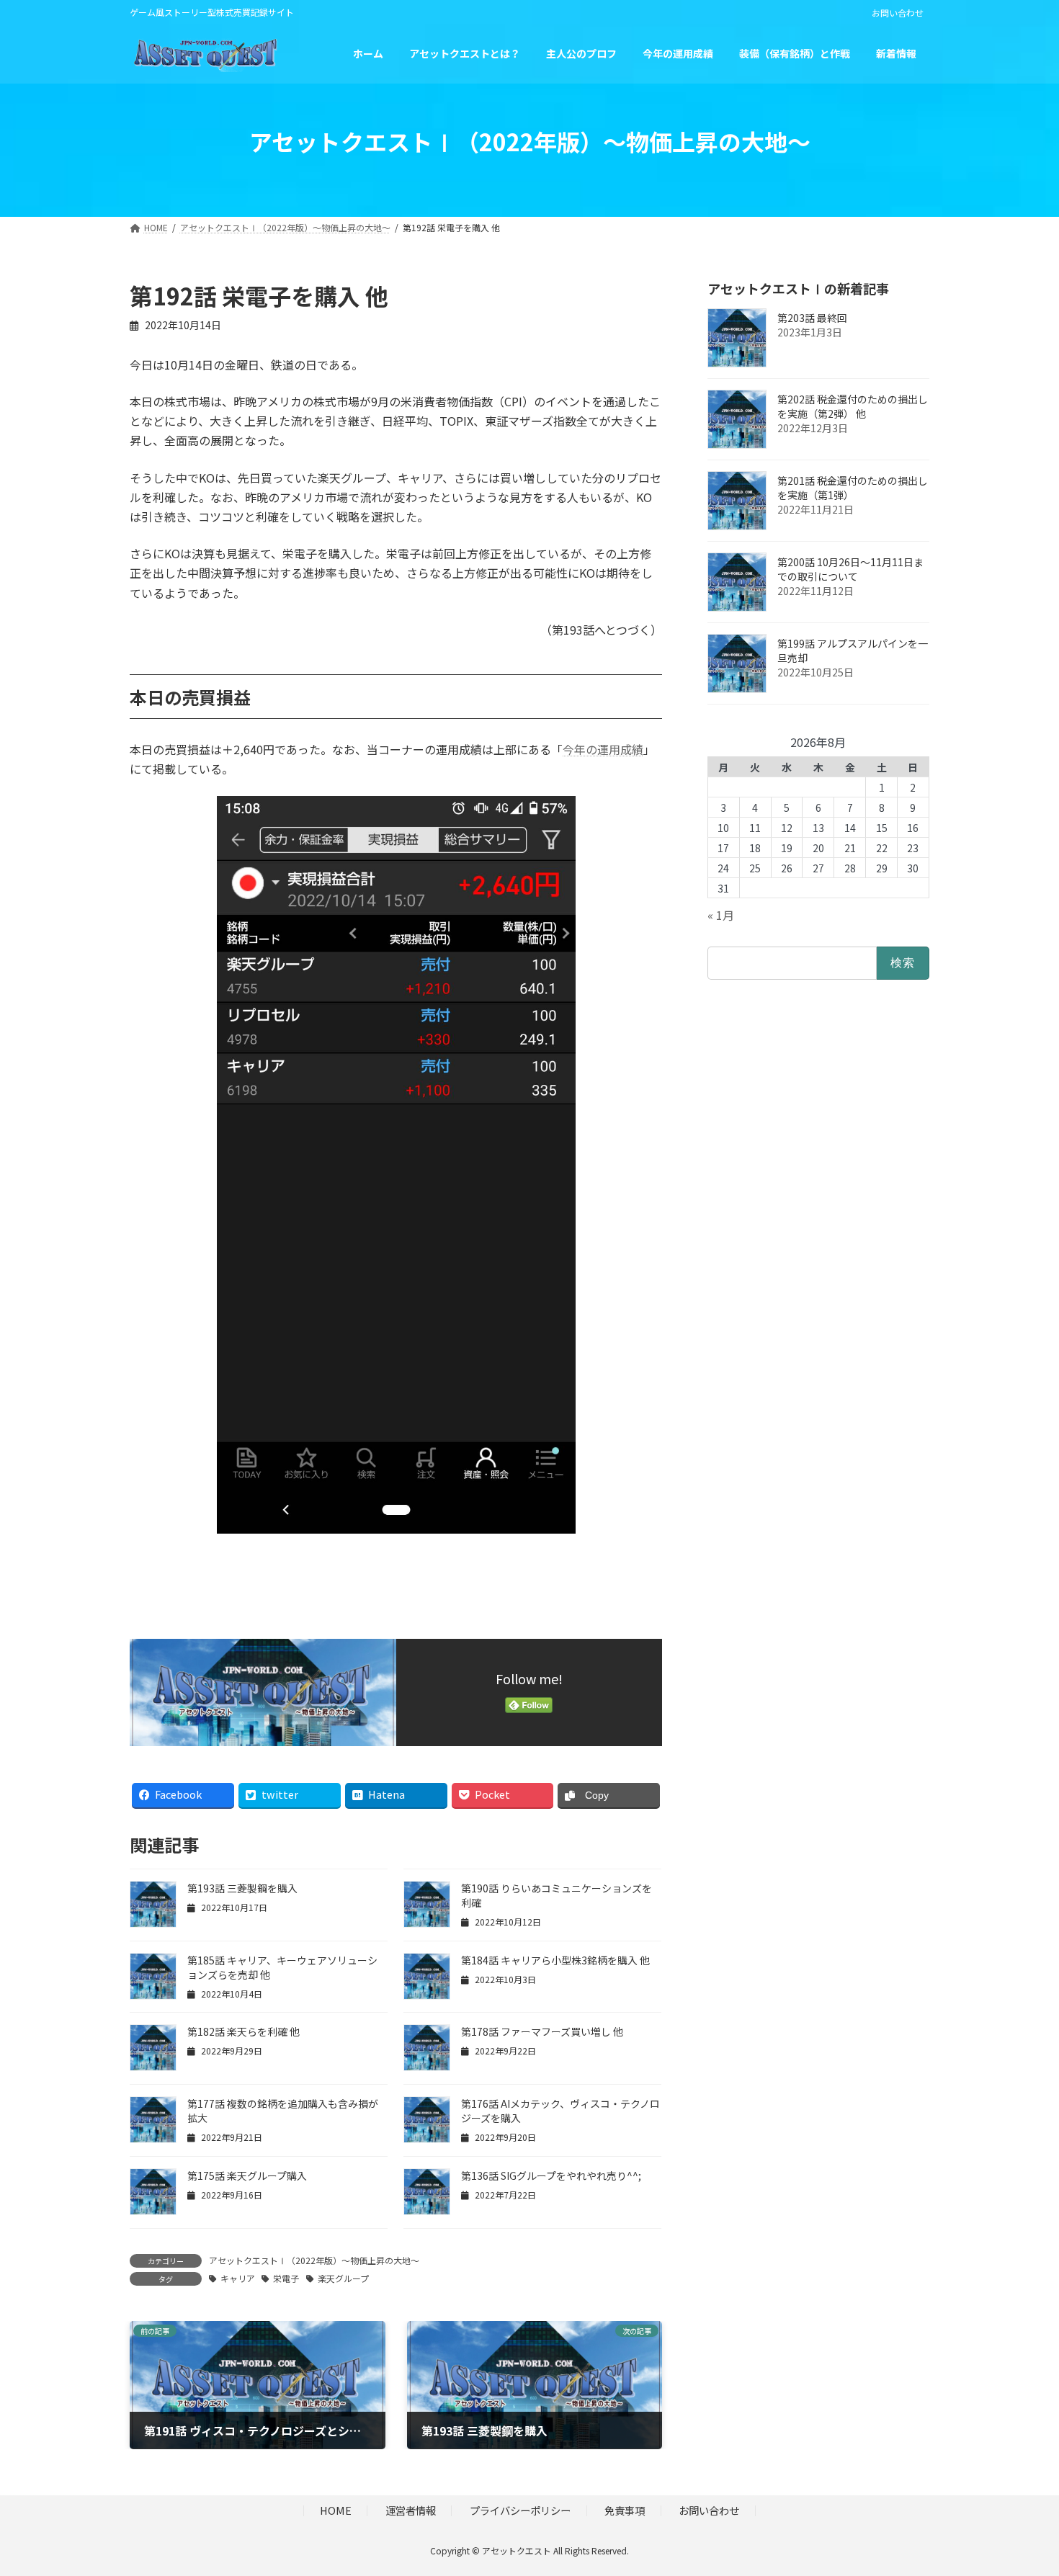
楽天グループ (343, 2278)
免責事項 (625, 2511)
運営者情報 (411, 2511)
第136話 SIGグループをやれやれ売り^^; (551, 2175)
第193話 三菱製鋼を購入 (242, 1888)
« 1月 (721, 915)
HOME (336, 2511)
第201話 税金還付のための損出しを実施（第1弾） (853, 488)
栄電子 (286, 2278)
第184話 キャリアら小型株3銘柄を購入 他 (555, 1960)
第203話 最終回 (812, 318)
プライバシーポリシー (520, 2511)
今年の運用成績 (603, 749)
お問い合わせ (898, 13)
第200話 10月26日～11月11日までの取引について (850, 569)
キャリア (238, 2278)
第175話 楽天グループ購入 (247, 2175)
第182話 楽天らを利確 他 (243, 2031)
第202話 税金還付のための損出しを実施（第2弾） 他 (853, 406)
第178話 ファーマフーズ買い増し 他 (542, 2031)
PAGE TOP (1023, 2485)
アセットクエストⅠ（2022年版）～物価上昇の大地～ (314, 2260)
